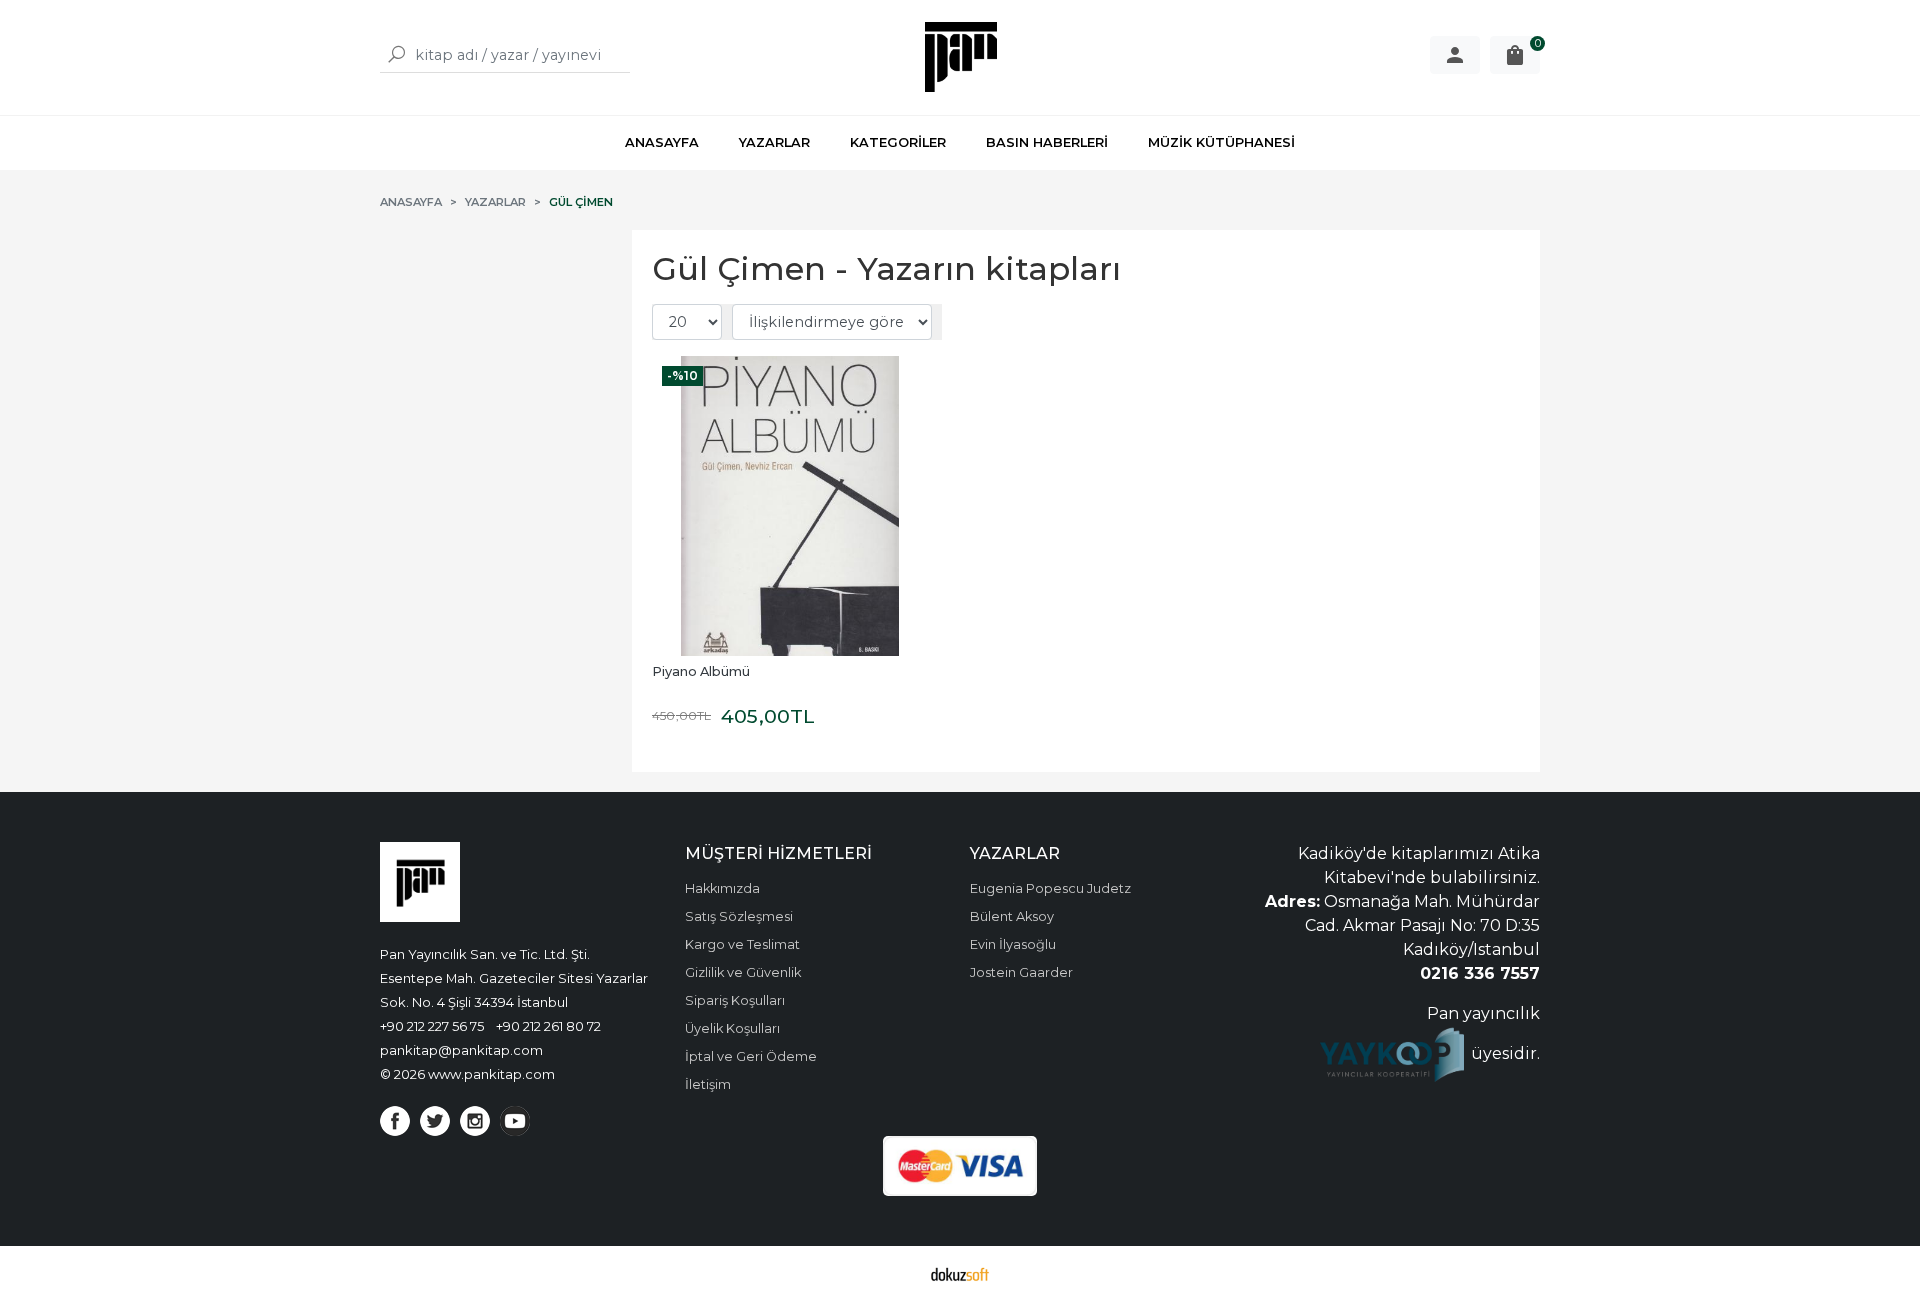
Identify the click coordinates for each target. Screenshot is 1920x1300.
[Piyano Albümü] (790, 506)
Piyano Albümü (701, 671)
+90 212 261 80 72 (548, 1026)
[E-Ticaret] (960, 1273)
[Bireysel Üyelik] (1455, 55)
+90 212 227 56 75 (432, 1026)
